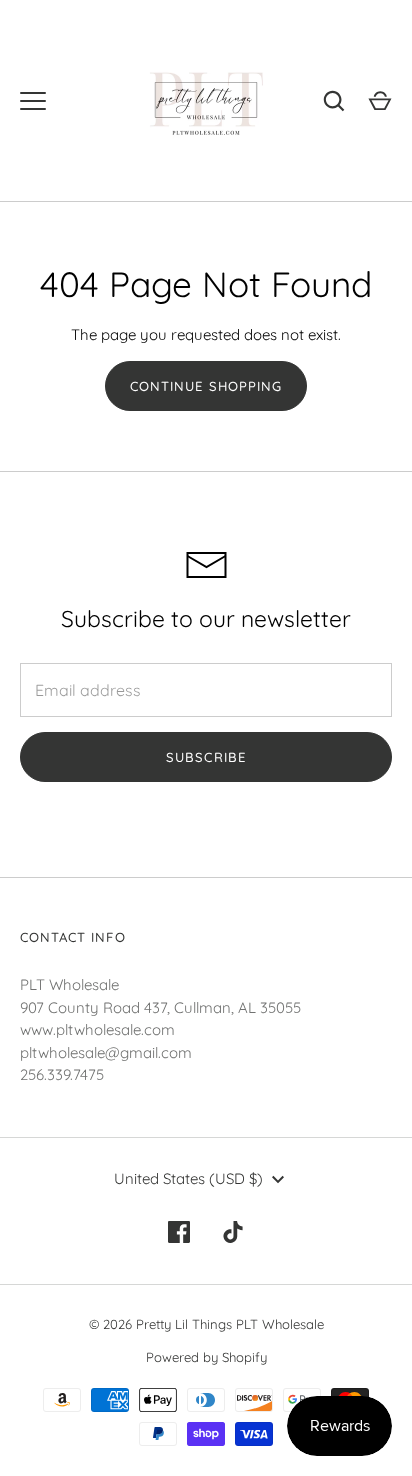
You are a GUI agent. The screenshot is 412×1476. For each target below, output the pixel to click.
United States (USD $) (188, 1178)
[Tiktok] (233, 1232)
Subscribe (205, 757)
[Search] (334, 101)
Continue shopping (206, 386)
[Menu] (33, 101)
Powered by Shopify (206, 1357)
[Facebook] (179, 1232)
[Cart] (380, 101)
